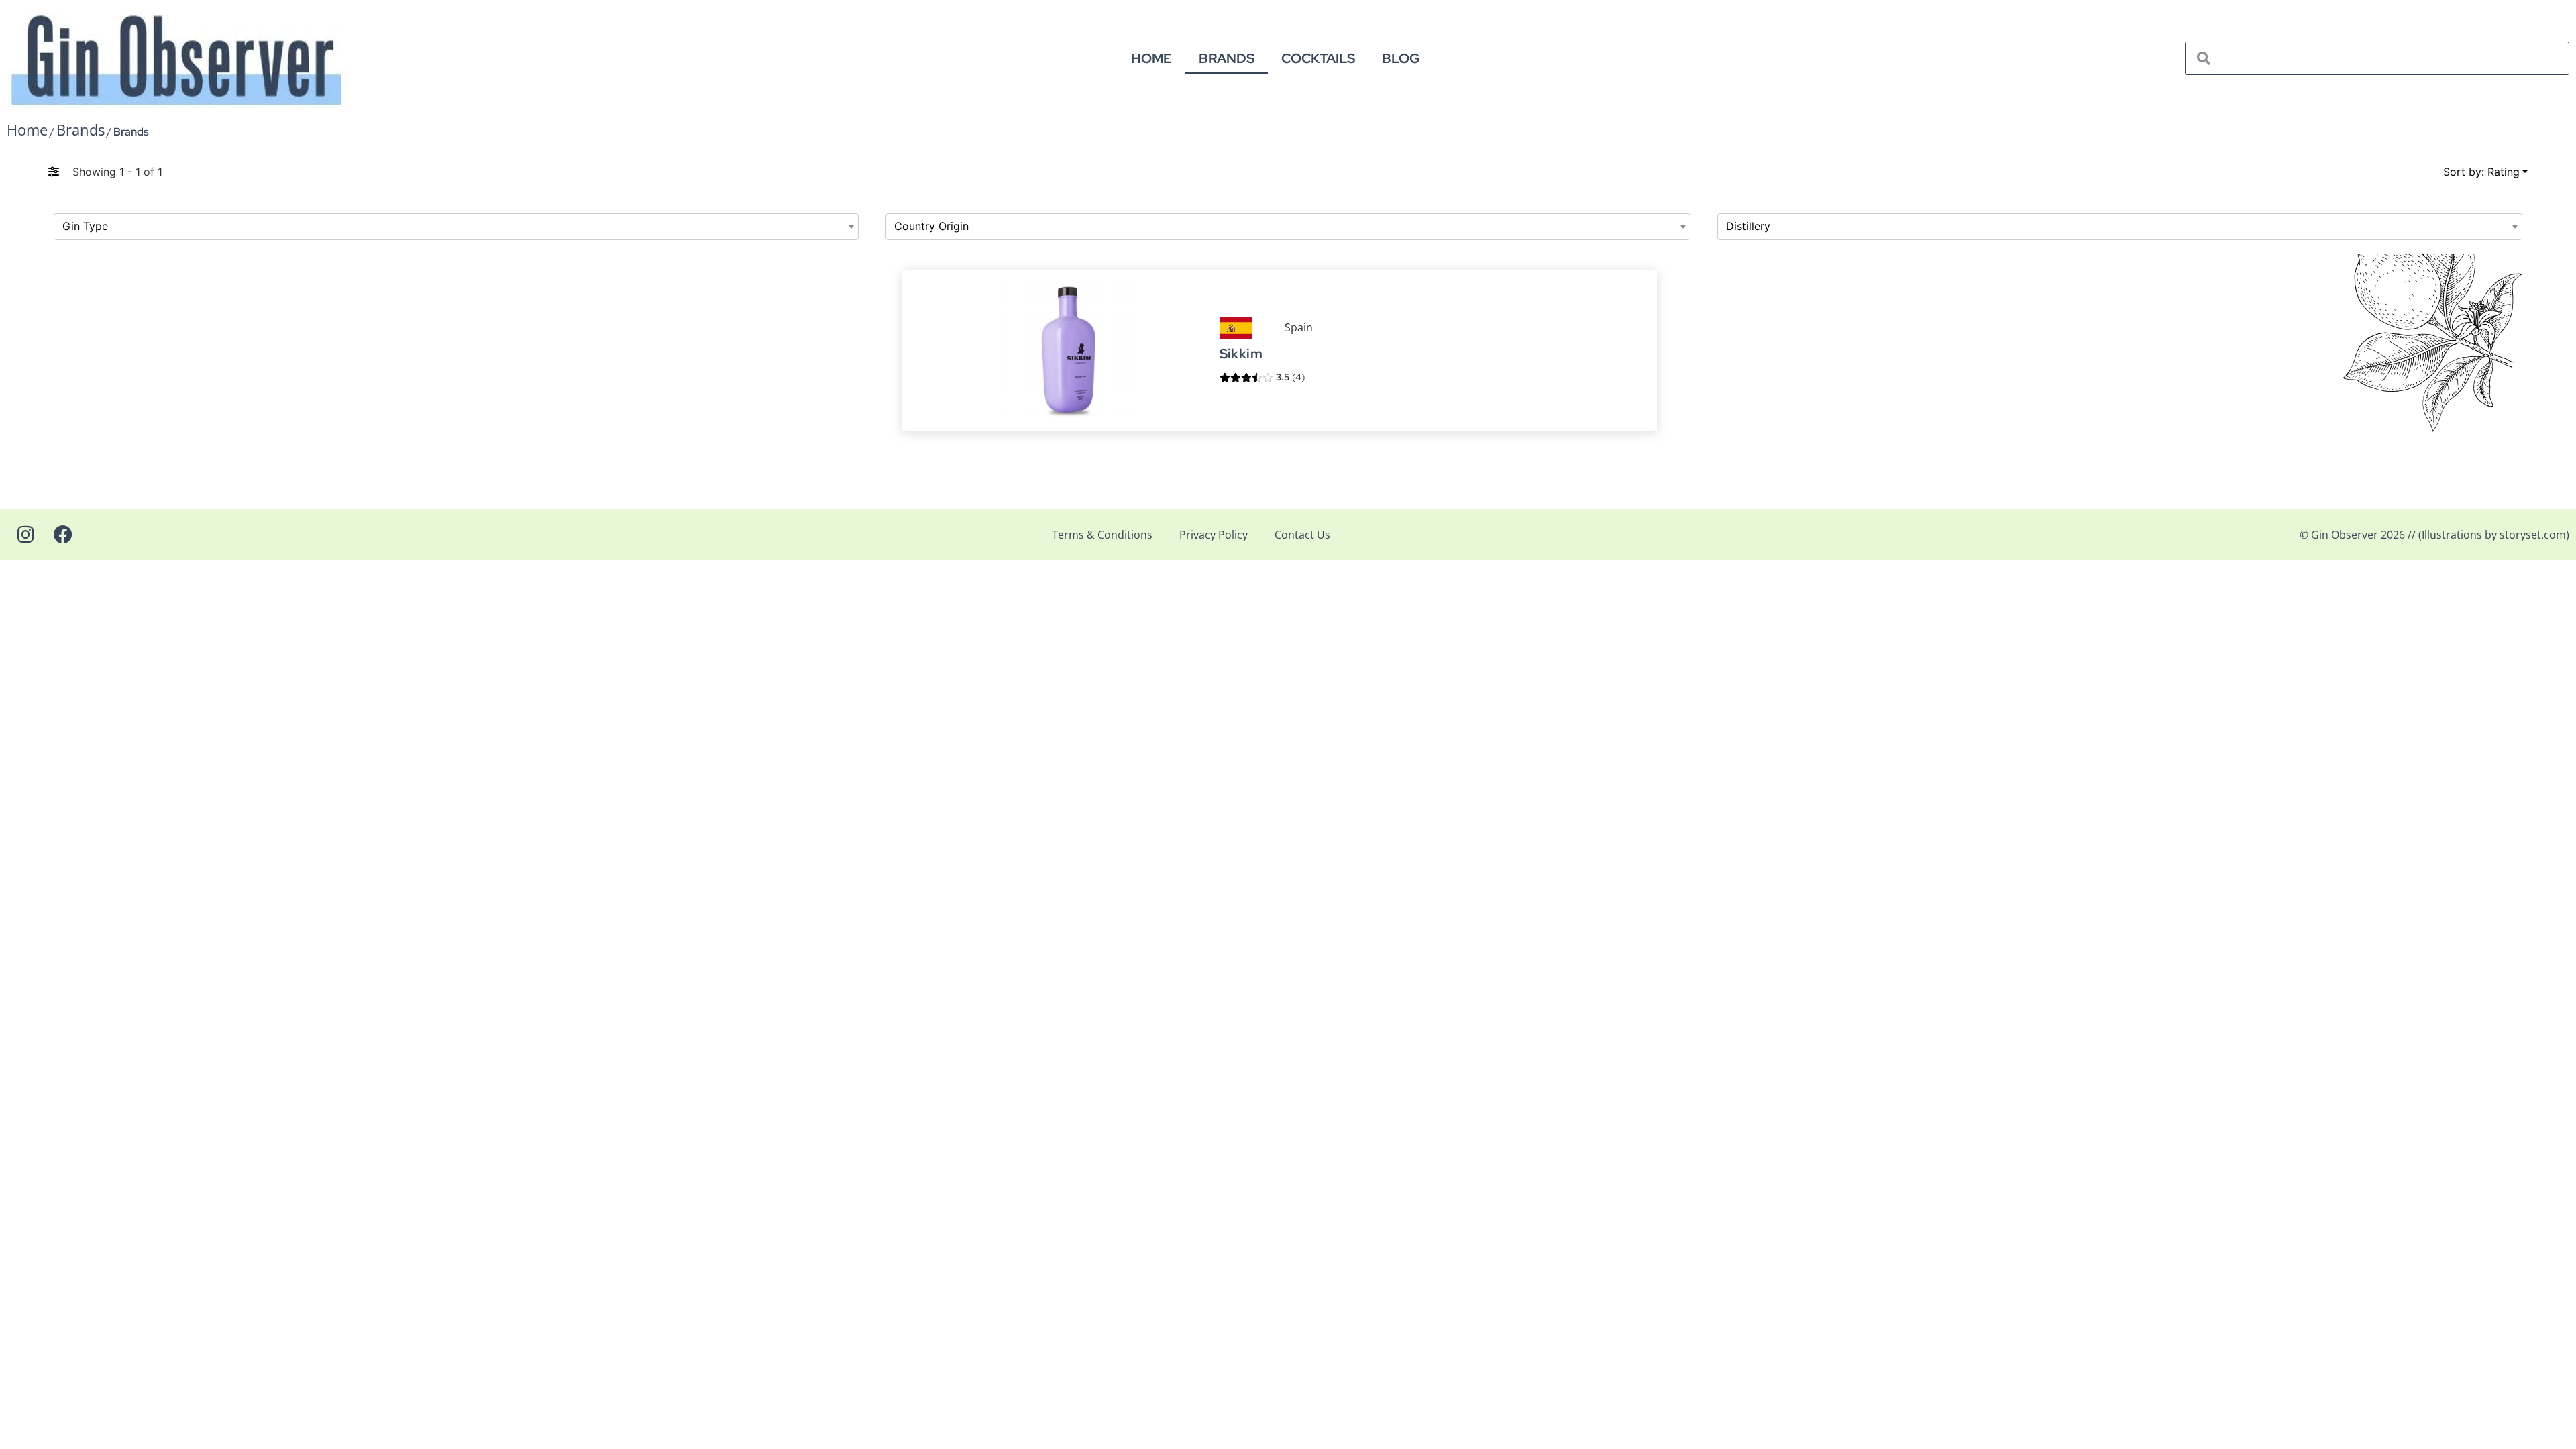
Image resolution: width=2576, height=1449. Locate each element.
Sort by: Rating (2481, 172)
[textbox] (456, 227)
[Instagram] (25, 535)
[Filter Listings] (54, 172)
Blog (1401, 58)
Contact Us (1302, 535)
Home (1151, 58)
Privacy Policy (1214, 535)
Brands (1227, 58)
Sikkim (1241, 354)
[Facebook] (63, 535)
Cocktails (1318, 58)
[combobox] (456, 227)
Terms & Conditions (1102, 535)
